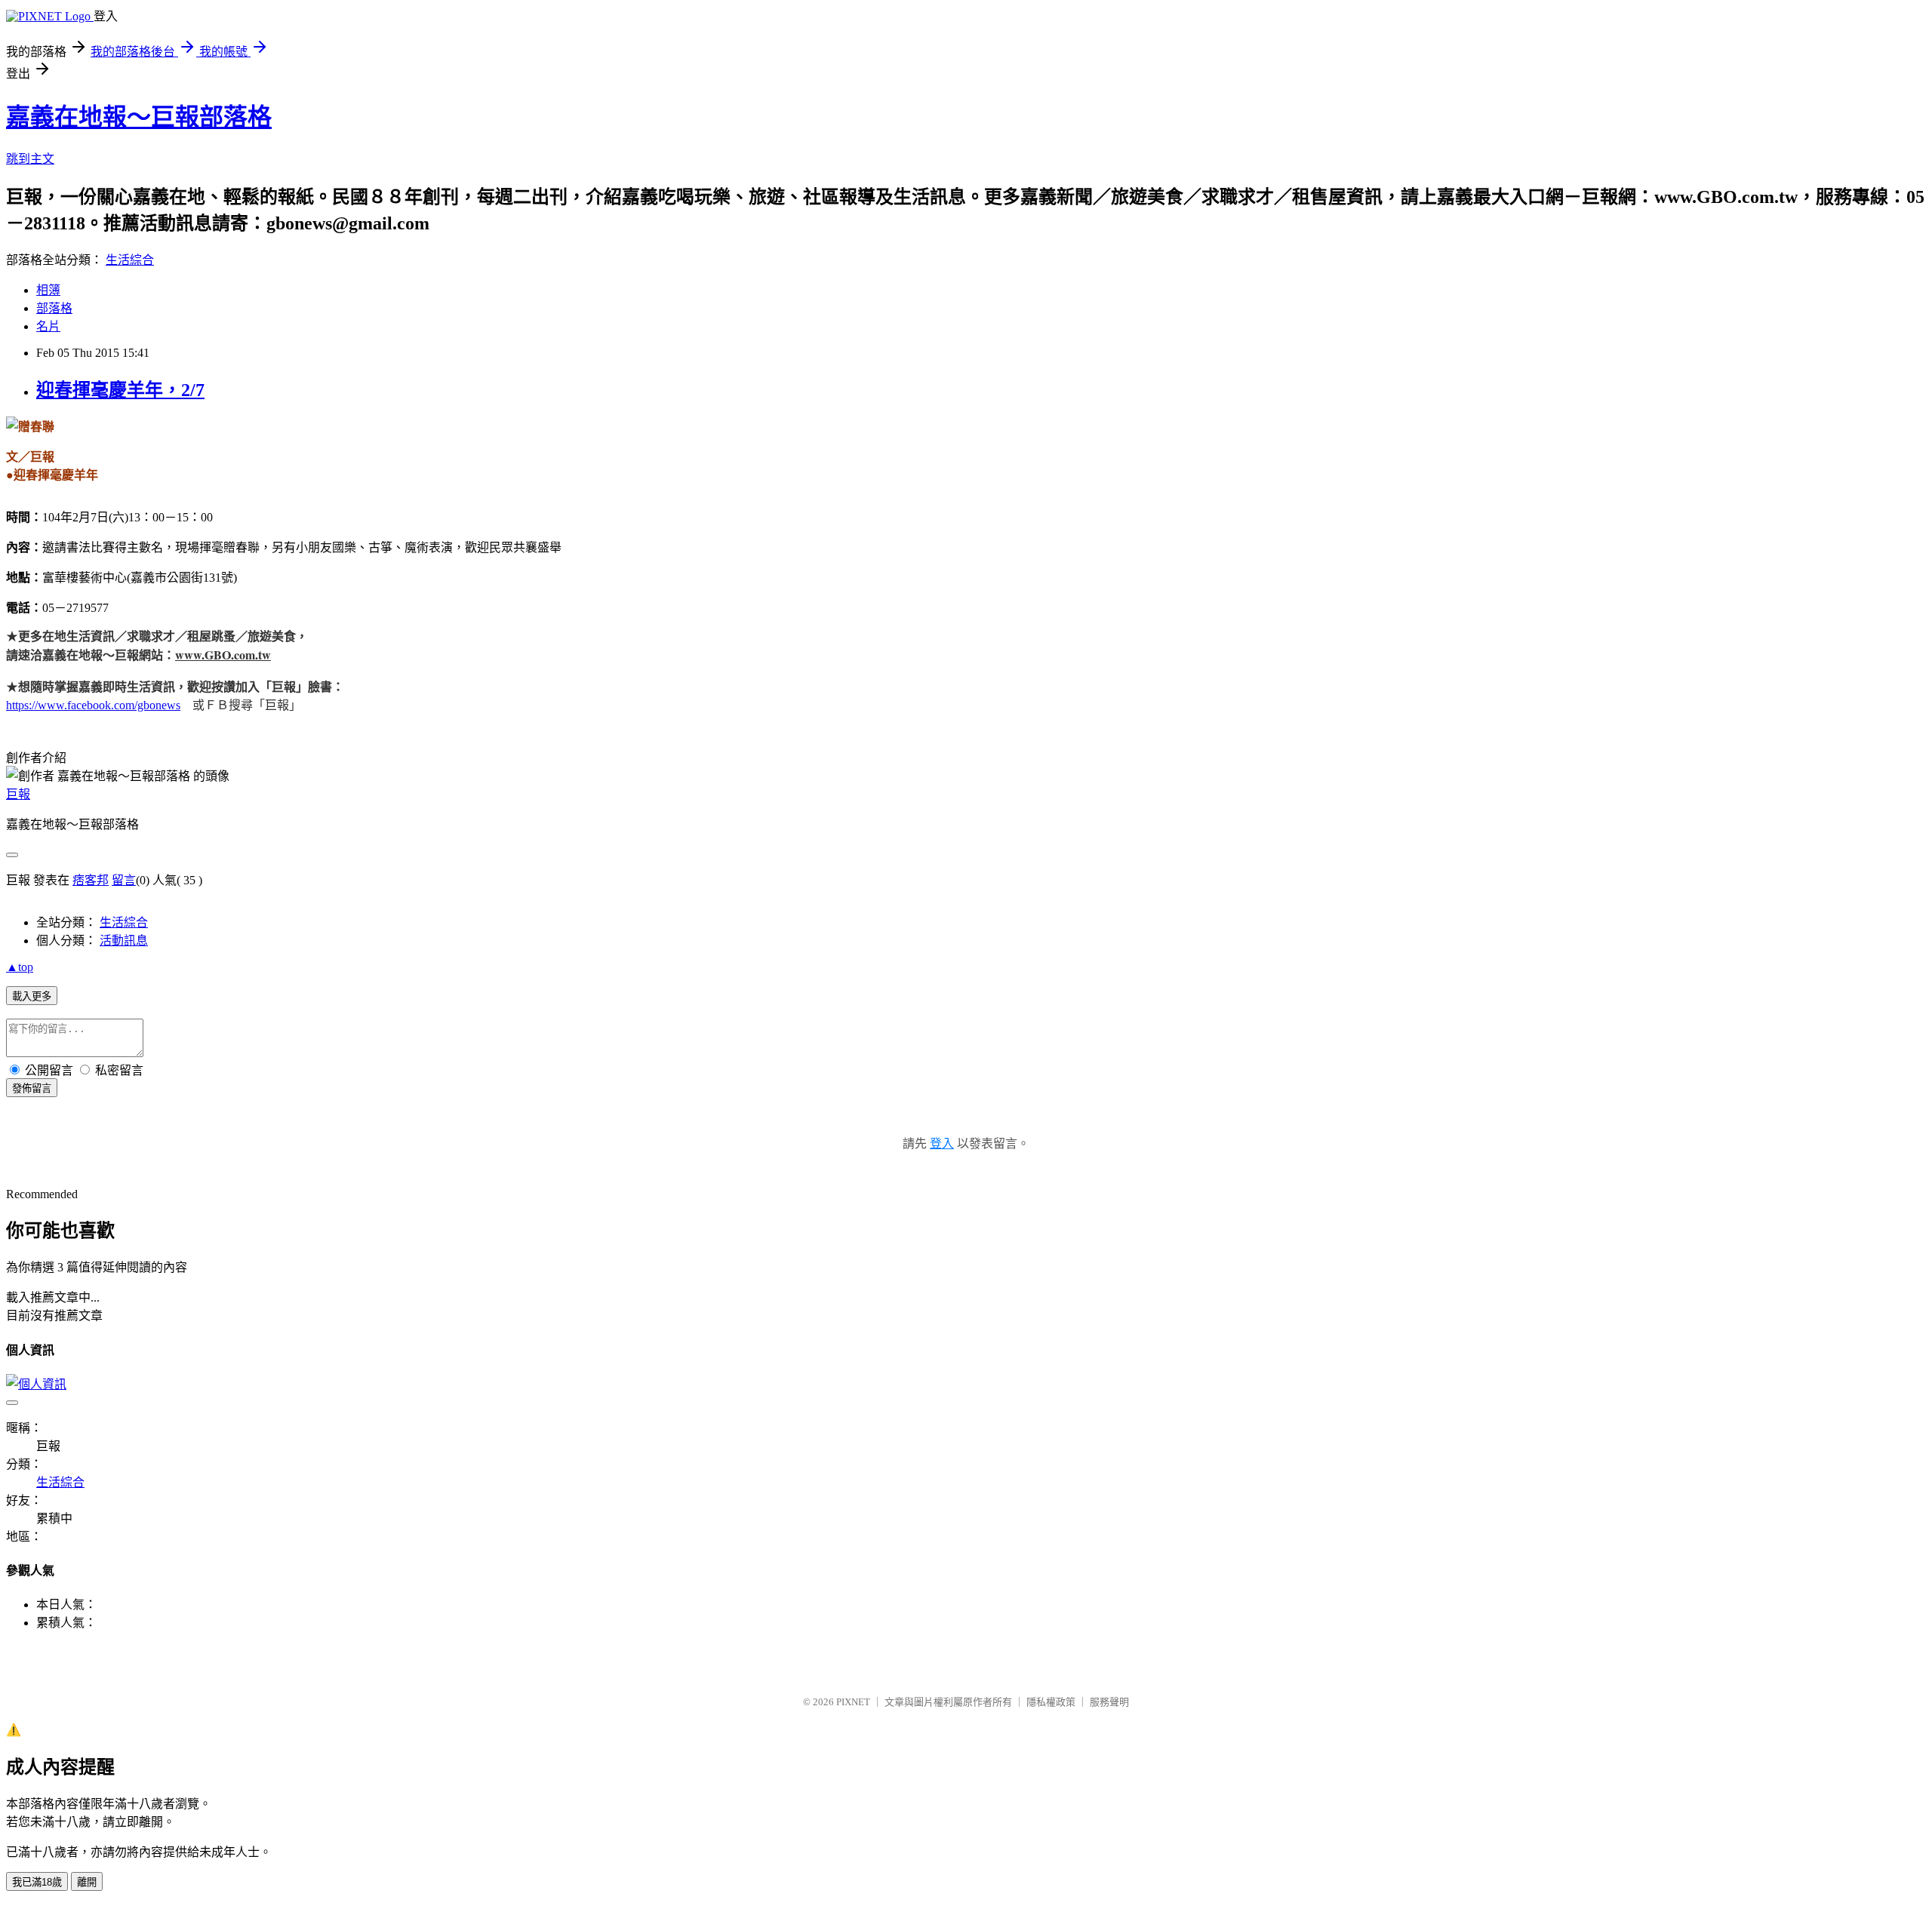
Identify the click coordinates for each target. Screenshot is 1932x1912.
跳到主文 (30, 159)
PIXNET (853, 1702)
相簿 (48, 290)
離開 (87, 1882)
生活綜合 (130, 260)
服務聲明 (1109, 1702)
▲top (20, 967)
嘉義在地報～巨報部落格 (139, 117)
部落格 (54, 308)
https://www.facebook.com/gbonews (93, 705)
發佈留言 (32, 1088)
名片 (48, 326)
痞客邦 (91, 880)
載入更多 (32, 996)
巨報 (18, 794)
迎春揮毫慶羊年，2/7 (120, 390)
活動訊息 (124, 941)
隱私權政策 (1051, 1702)
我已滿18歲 (37, 1882)
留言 (124, 880)
